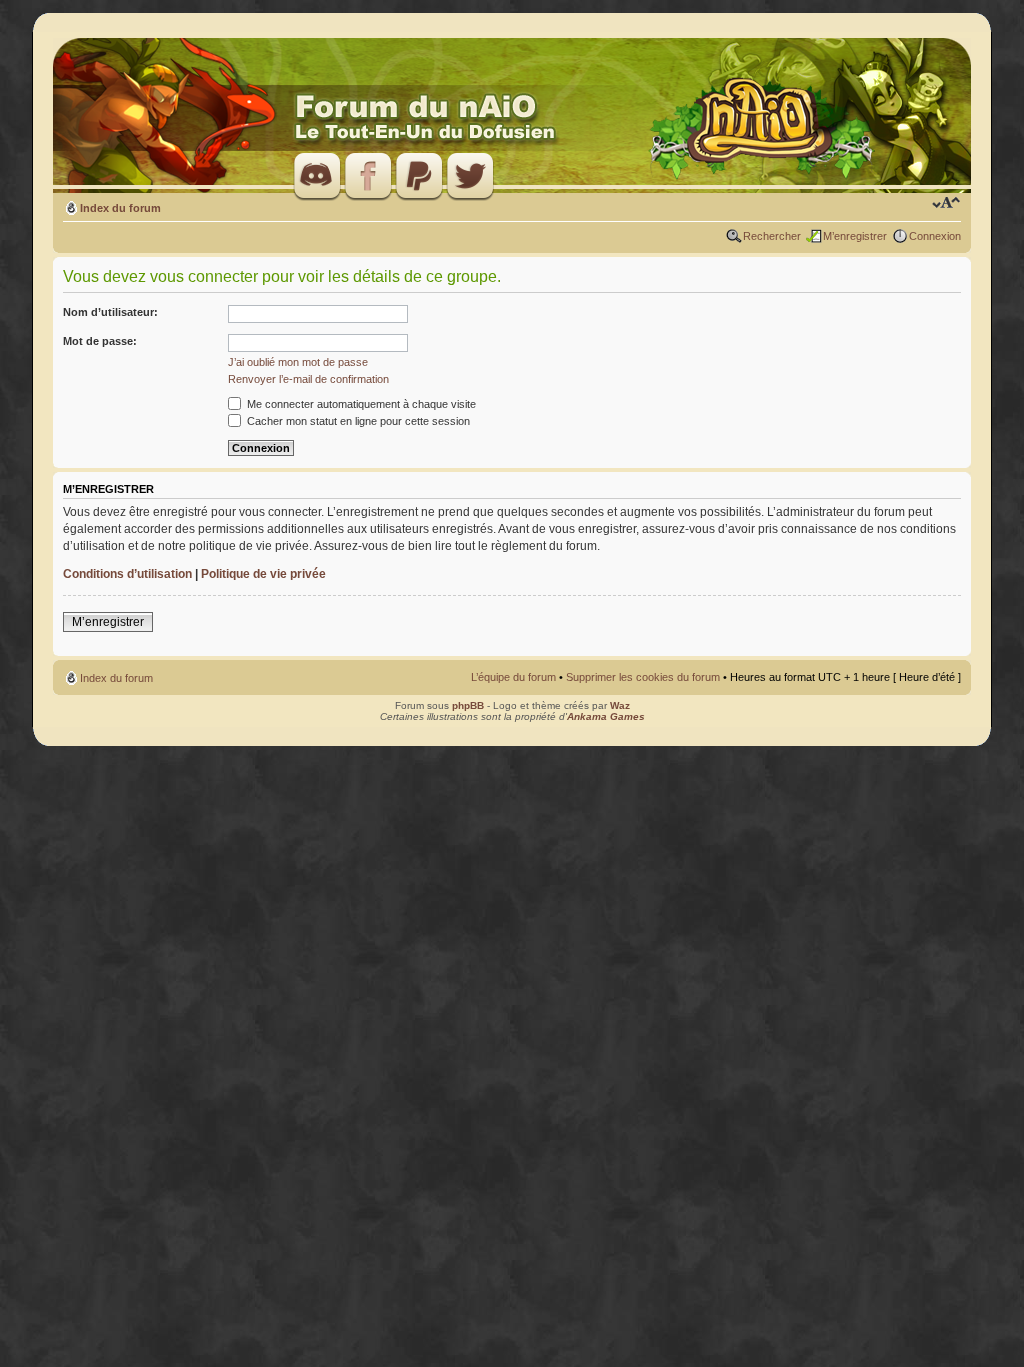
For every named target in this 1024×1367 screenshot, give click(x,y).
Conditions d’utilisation (127, 574)
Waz (620, 705)
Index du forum (120, 208)
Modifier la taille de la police (946, 204)
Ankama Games (606, 716)
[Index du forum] (512, 116)
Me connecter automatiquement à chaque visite (360, 404)
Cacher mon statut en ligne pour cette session (357, 421)
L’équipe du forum (513, 677)
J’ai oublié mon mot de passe (298, 362)
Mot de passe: (100, 341)
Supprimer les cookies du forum (643, 677)
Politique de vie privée (263, 574)
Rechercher (772, 236)
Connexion (935, 236)
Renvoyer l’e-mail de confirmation (308, 379)
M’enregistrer (855, 236)
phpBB (468, 705)
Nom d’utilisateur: (110, 312)
